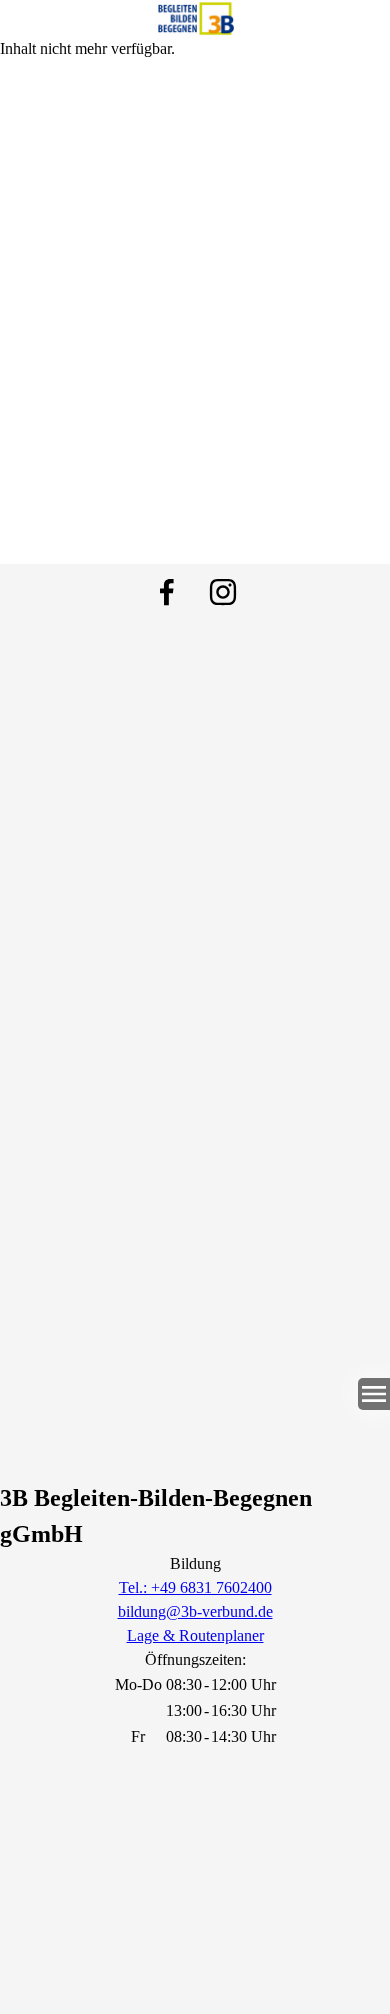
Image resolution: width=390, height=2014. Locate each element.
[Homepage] (195, 18)
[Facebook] (167, 592)
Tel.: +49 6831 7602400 (195, 1587)
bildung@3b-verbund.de (195, 1611)
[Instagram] (223, 592)
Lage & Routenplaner (195, 1635)
